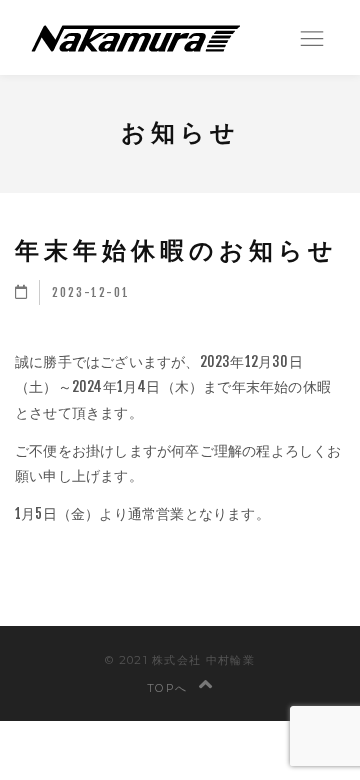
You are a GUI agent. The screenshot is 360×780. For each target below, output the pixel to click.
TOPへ (169, 688)
